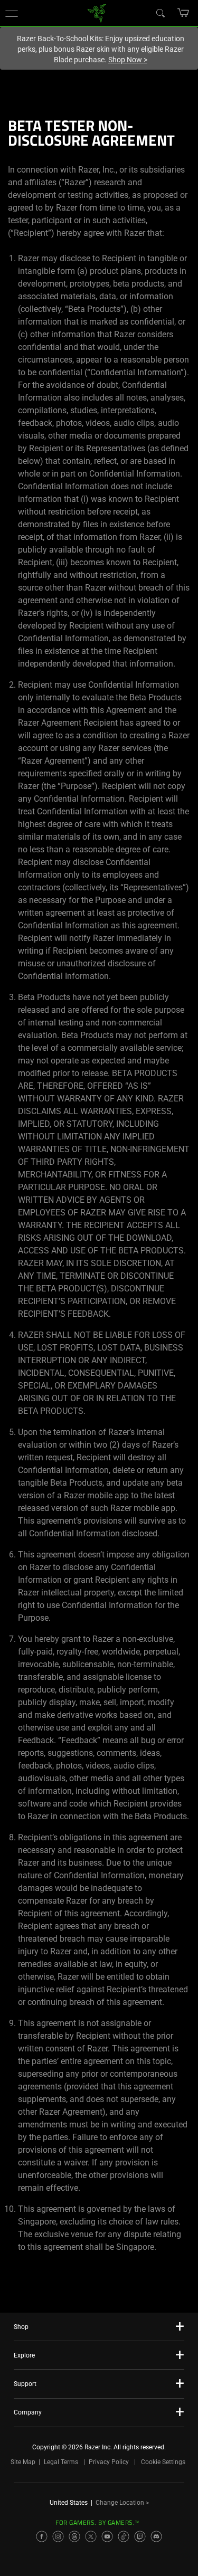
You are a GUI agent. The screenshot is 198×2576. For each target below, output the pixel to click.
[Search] (160, 13)
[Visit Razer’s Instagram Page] (58, 2536)
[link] (96, 12)
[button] (12, 13)
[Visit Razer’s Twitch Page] (140, 2536)
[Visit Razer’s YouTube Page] (107, 2536)
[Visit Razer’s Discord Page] (156, 2536)
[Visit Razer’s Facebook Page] (42, 2536)
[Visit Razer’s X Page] (91, 2536)
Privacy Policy (109, 2462)
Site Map (23, 2462)
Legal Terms (61, 2462)
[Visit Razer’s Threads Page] (74, 2536)
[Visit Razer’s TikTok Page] (124, 2536)
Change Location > (122, 2503)
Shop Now (128, 60)
